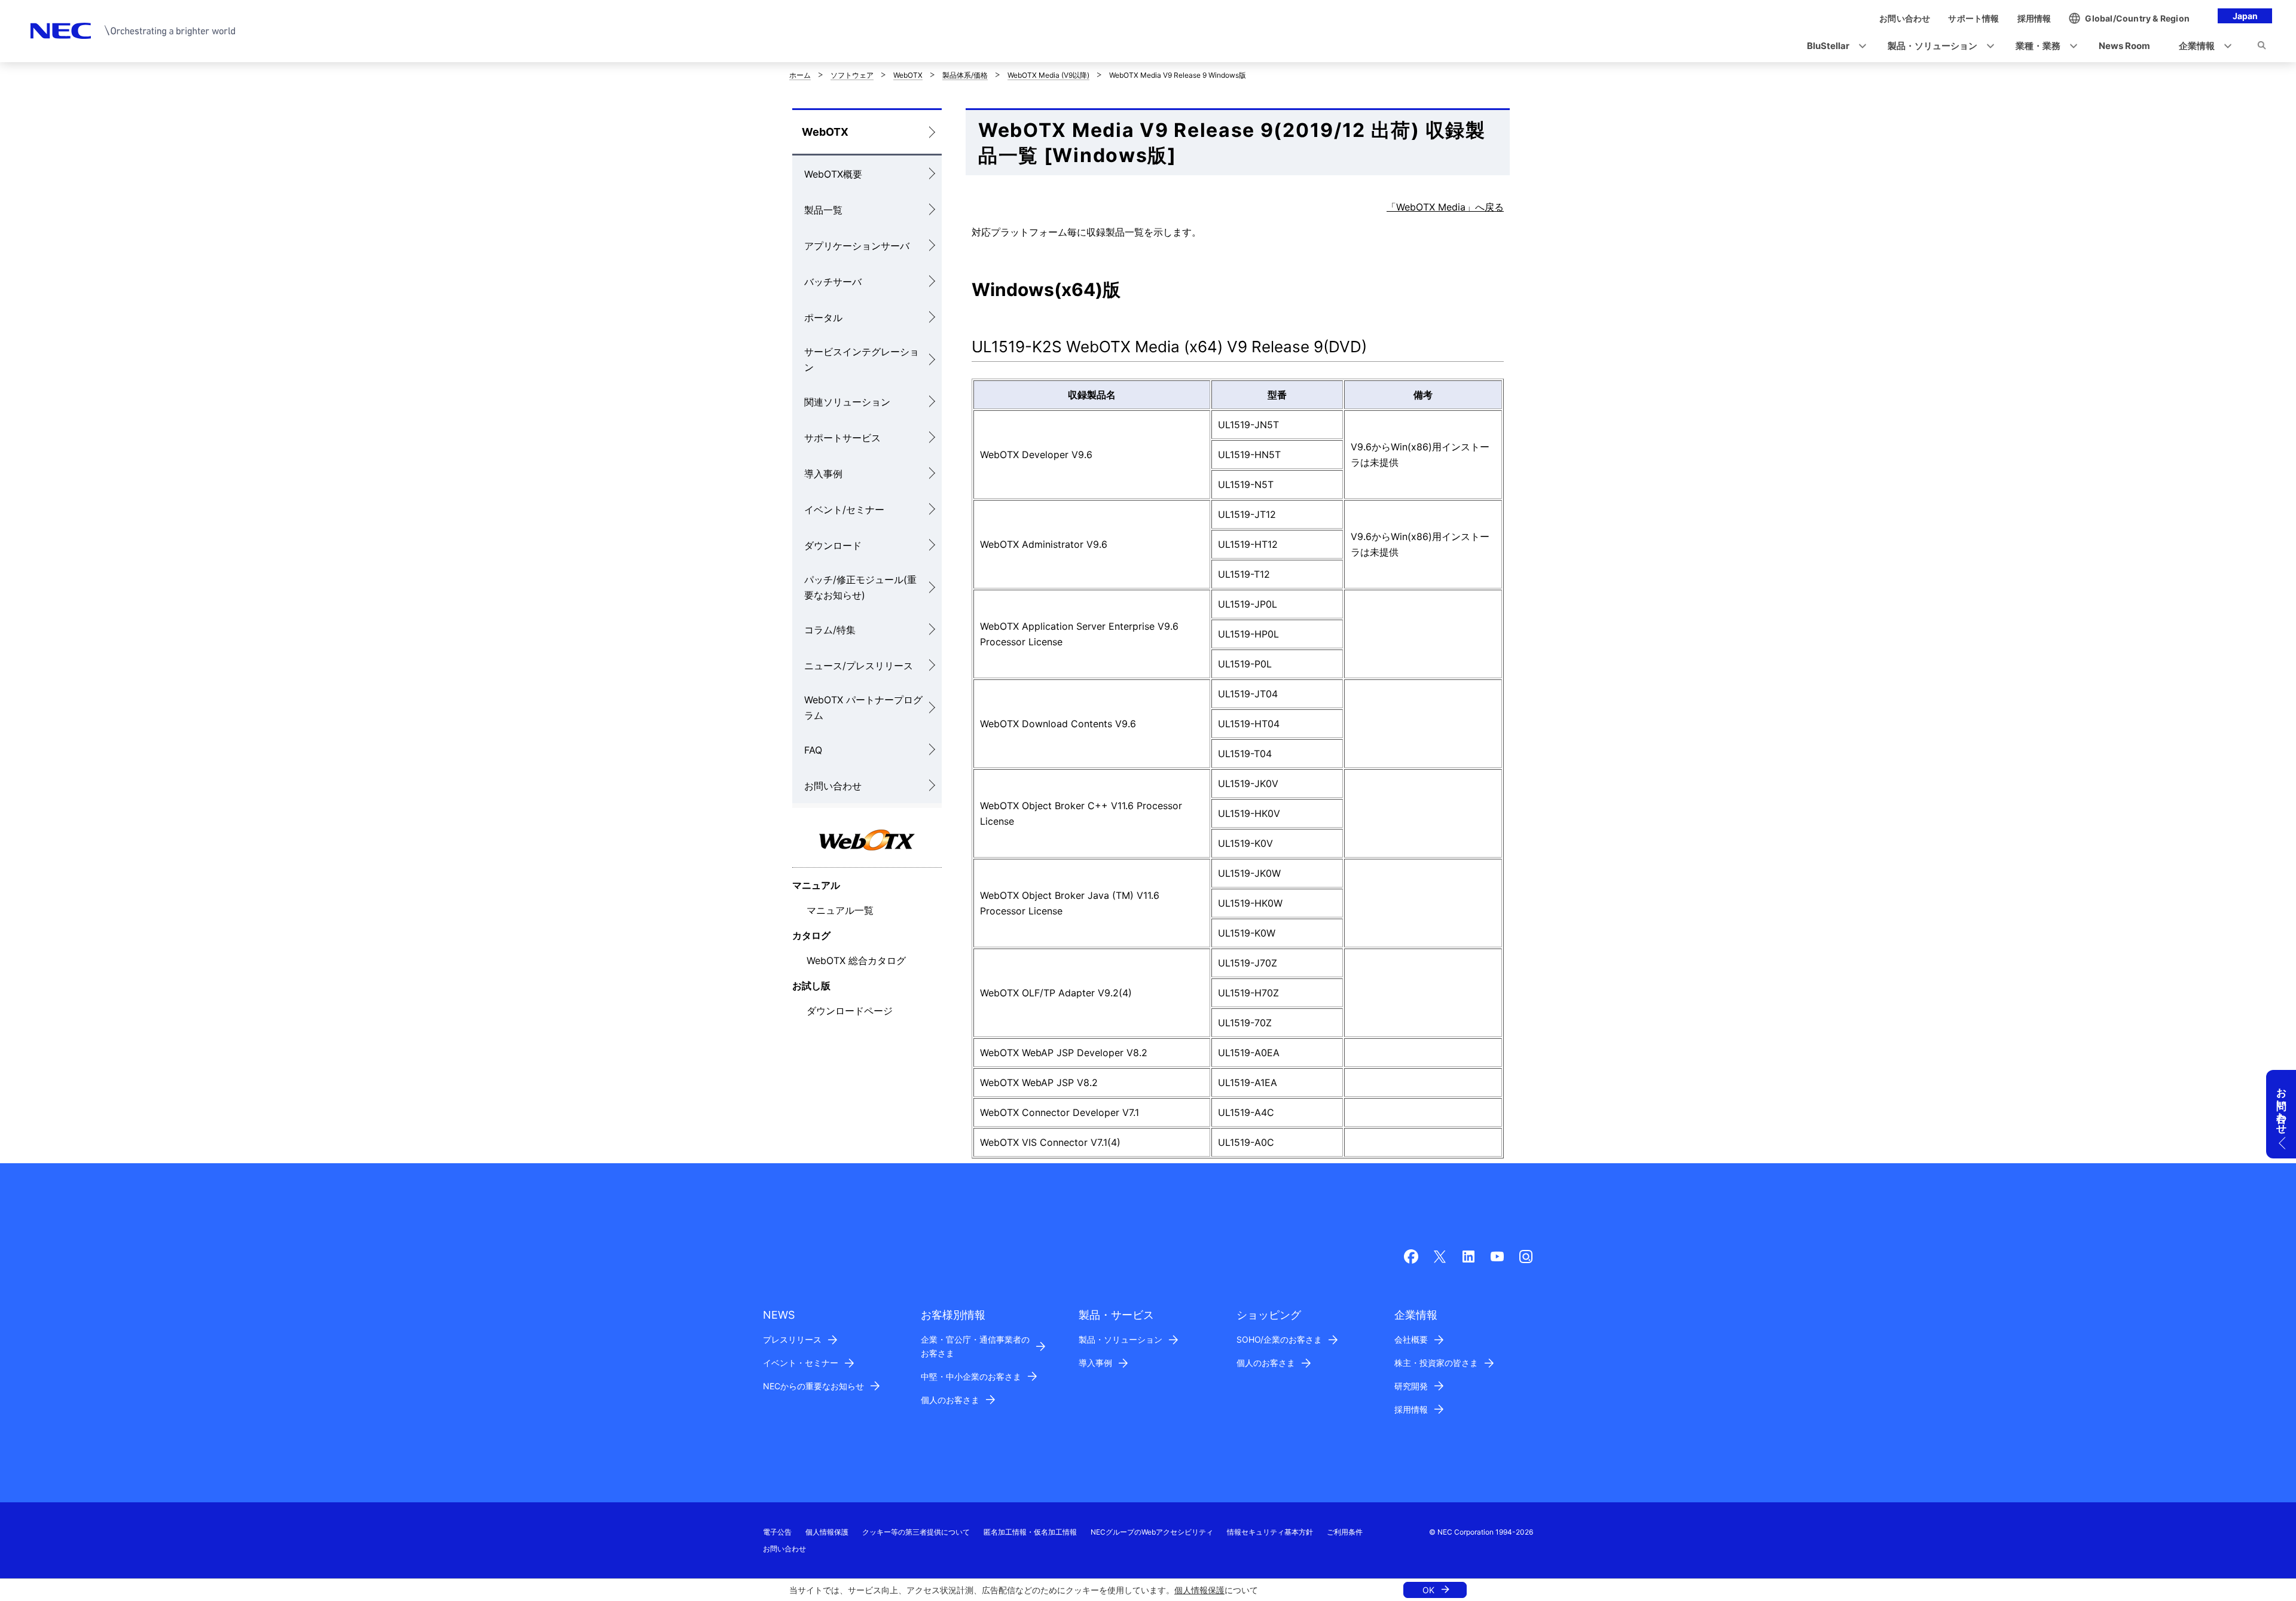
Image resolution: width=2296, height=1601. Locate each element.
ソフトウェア (852, 75)
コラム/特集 (830, 630)
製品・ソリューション (1120, 1339)
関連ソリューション (847, 402)
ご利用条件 (1345, 1532)
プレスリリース (792, 1339)
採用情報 (1411, 1409)
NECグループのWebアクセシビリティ (1152, 1532)
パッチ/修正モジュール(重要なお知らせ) (860, 587)
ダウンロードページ (850, 1011)
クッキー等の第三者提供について (916, 1532)
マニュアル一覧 (840, 910)
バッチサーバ (833, 282)
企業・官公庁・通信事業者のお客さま (975, 1346)
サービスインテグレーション (862, 359)
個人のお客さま (950, 1400)
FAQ (813, 750)
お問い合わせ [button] (2282, 1105)
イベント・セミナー (801, 1363)
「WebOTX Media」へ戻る (1445, 207)
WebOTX (908, 75)
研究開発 (1411, 1386)
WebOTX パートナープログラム (863, 708)
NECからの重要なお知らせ (813, 1386)
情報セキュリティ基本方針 (1270, 1532)
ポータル (823, 318)
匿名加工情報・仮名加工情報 (1030, 1532)
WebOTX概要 (833, 174)
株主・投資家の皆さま (1436, 1363)
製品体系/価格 (965, 75)
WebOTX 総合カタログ (856, 960)
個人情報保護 (1199, 1590)
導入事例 (823, 474)
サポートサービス (842, 438)
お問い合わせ (833, 786)
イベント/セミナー (844, 510)
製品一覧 (823, 210)
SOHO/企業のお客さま (1279, 1339)
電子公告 (777, 1532)
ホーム (800, 75)
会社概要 (1411, 1339)
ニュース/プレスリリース (859, 666)
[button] (1833, 46)
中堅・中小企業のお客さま (971, 1376)
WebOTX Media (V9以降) (1048, 75)
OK (1428, 1590)
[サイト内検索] (2262, 47)
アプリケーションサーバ (857, 246)
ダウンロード (833, 545)
